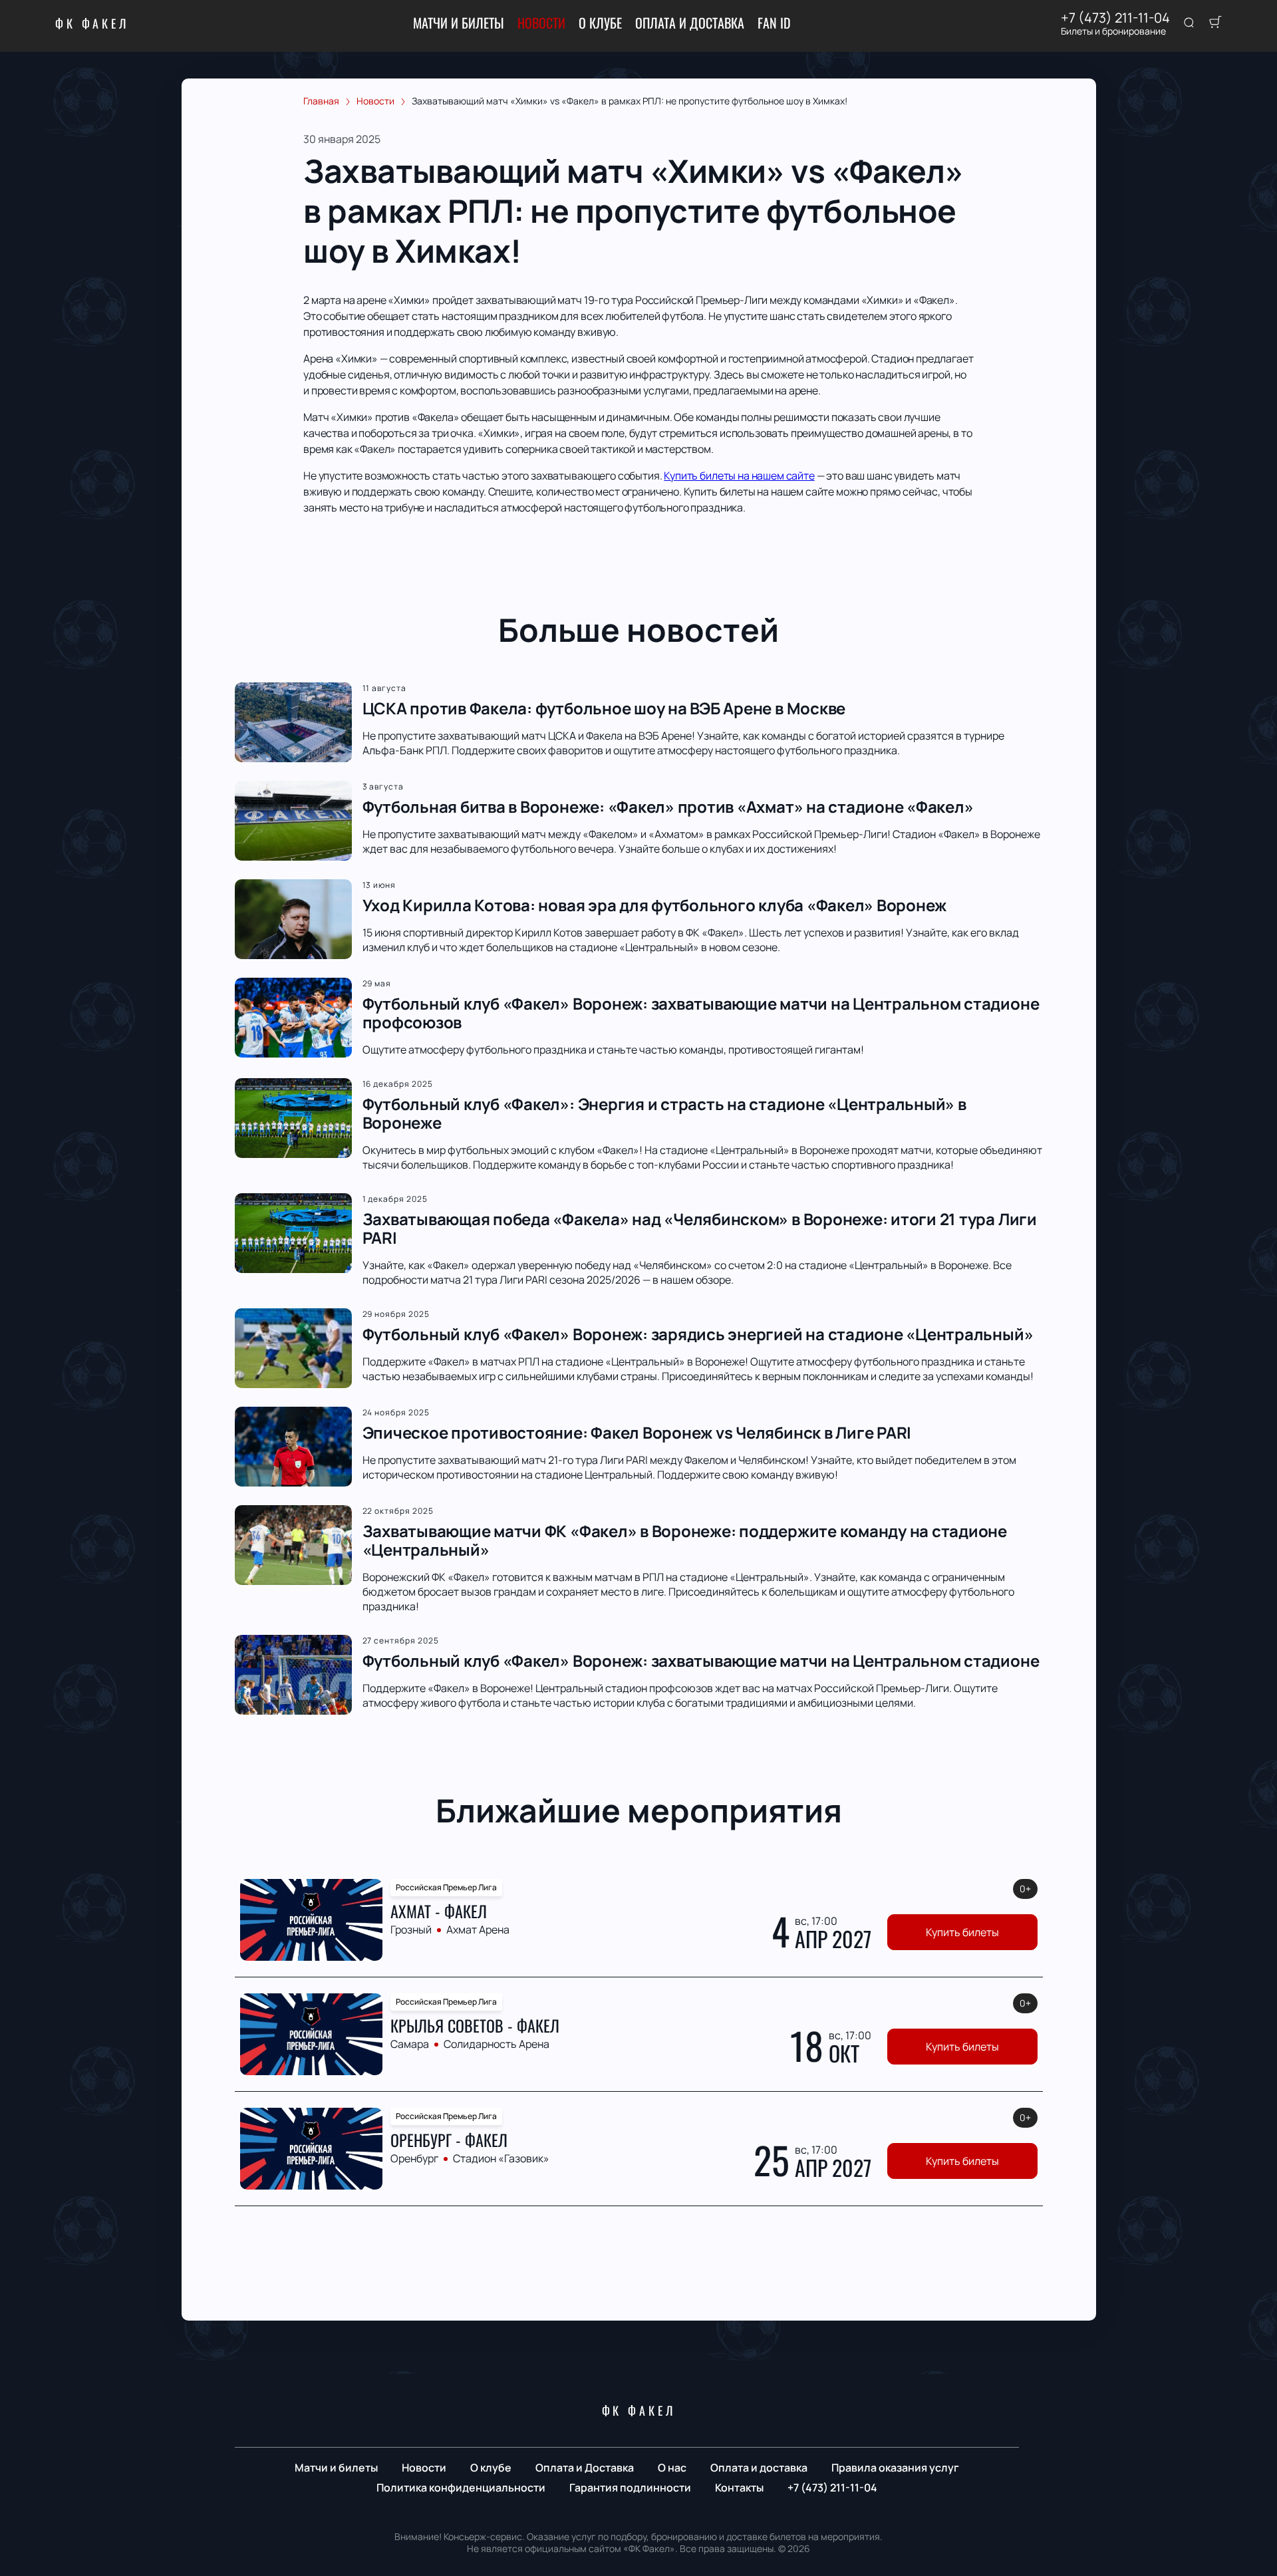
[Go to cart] (1215, 23)
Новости (541, 23)
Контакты (739, 2488)
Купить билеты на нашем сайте (739, 476)
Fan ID (774, 23)
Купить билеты (962, 1932)
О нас (672, 2468)
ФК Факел (92, 23)
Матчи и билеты (459, 23)
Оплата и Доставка (690, 23)
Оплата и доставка (759, 2468)
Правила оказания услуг (895, 2468)
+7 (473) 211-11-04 (1115, 18)
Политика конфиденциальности (461, 2488)
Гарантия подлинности (630, 2488)
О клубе (600, 23)
